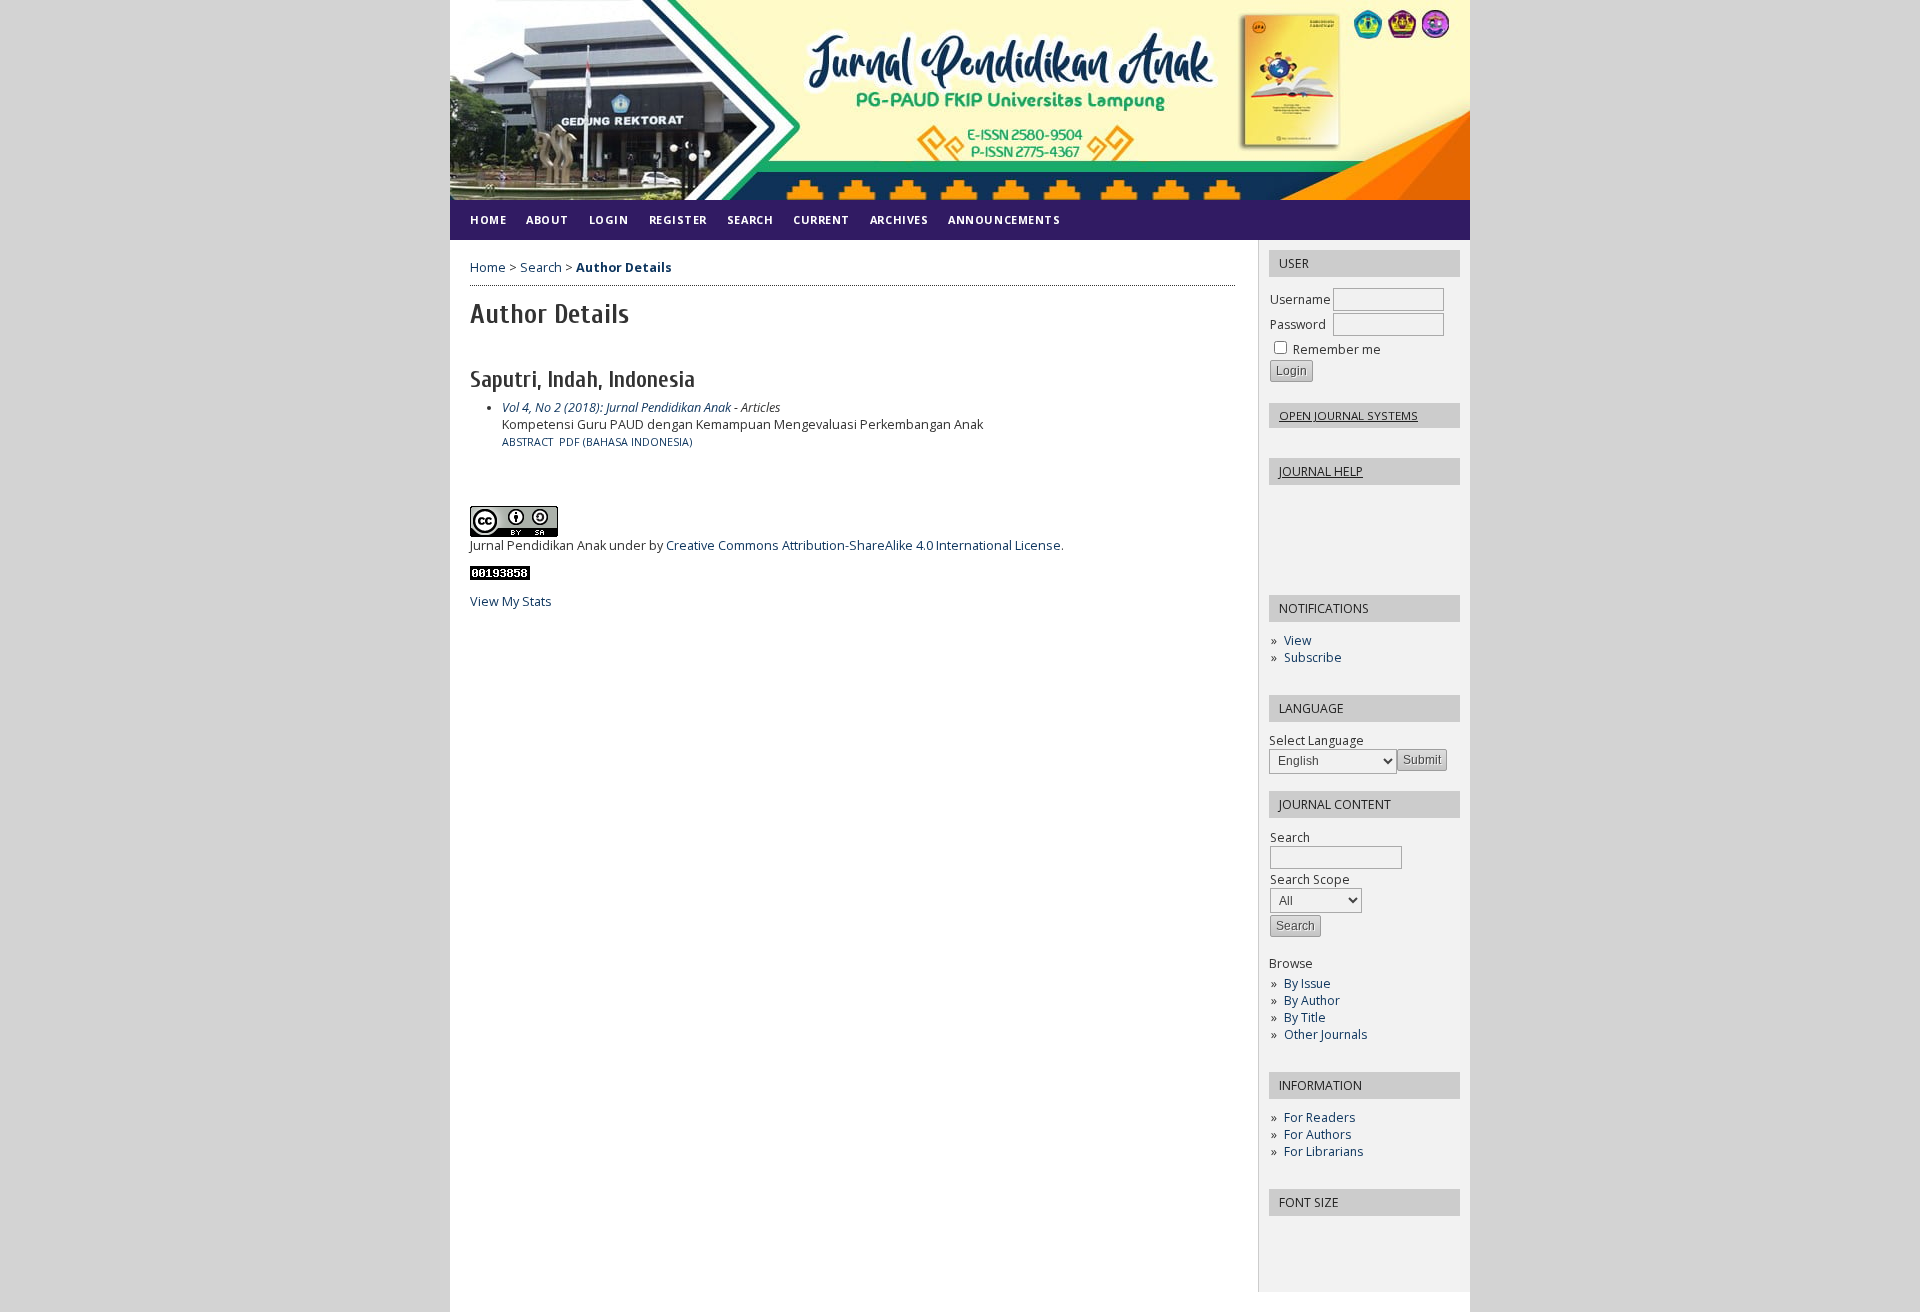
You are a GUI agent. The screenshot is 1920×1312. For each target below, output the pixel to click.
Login (609, 219)
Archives (899, 219)
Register (678, 219)
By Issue (1307, 983)
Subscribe (1313, 657)
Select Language (1316, 740)
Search (750, 219)
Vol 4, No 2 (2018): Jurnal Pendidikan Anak (616, 407)
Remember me (1337, 349)
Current (821, 219)
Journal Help (1321, 471)
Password (1298, 324)
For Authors (1317, 1134)
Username (1300, 299)
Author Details (624, 267)
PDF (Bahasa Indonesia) (625, 442)
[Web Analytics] (500, 575)
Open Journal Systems (1348, 415)
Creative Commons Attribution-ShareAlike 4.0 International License (863, 545)
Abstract (527, 442)
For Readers (1319, 1117)
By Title (1305, 1017)
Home (488, 219)
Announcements (1004, 219)
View (1297, 640)
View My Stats (511, 601)
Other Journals (1325, 1034)
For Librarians (1323, 1151)
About (547, 219)
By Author (1312, 1000)
